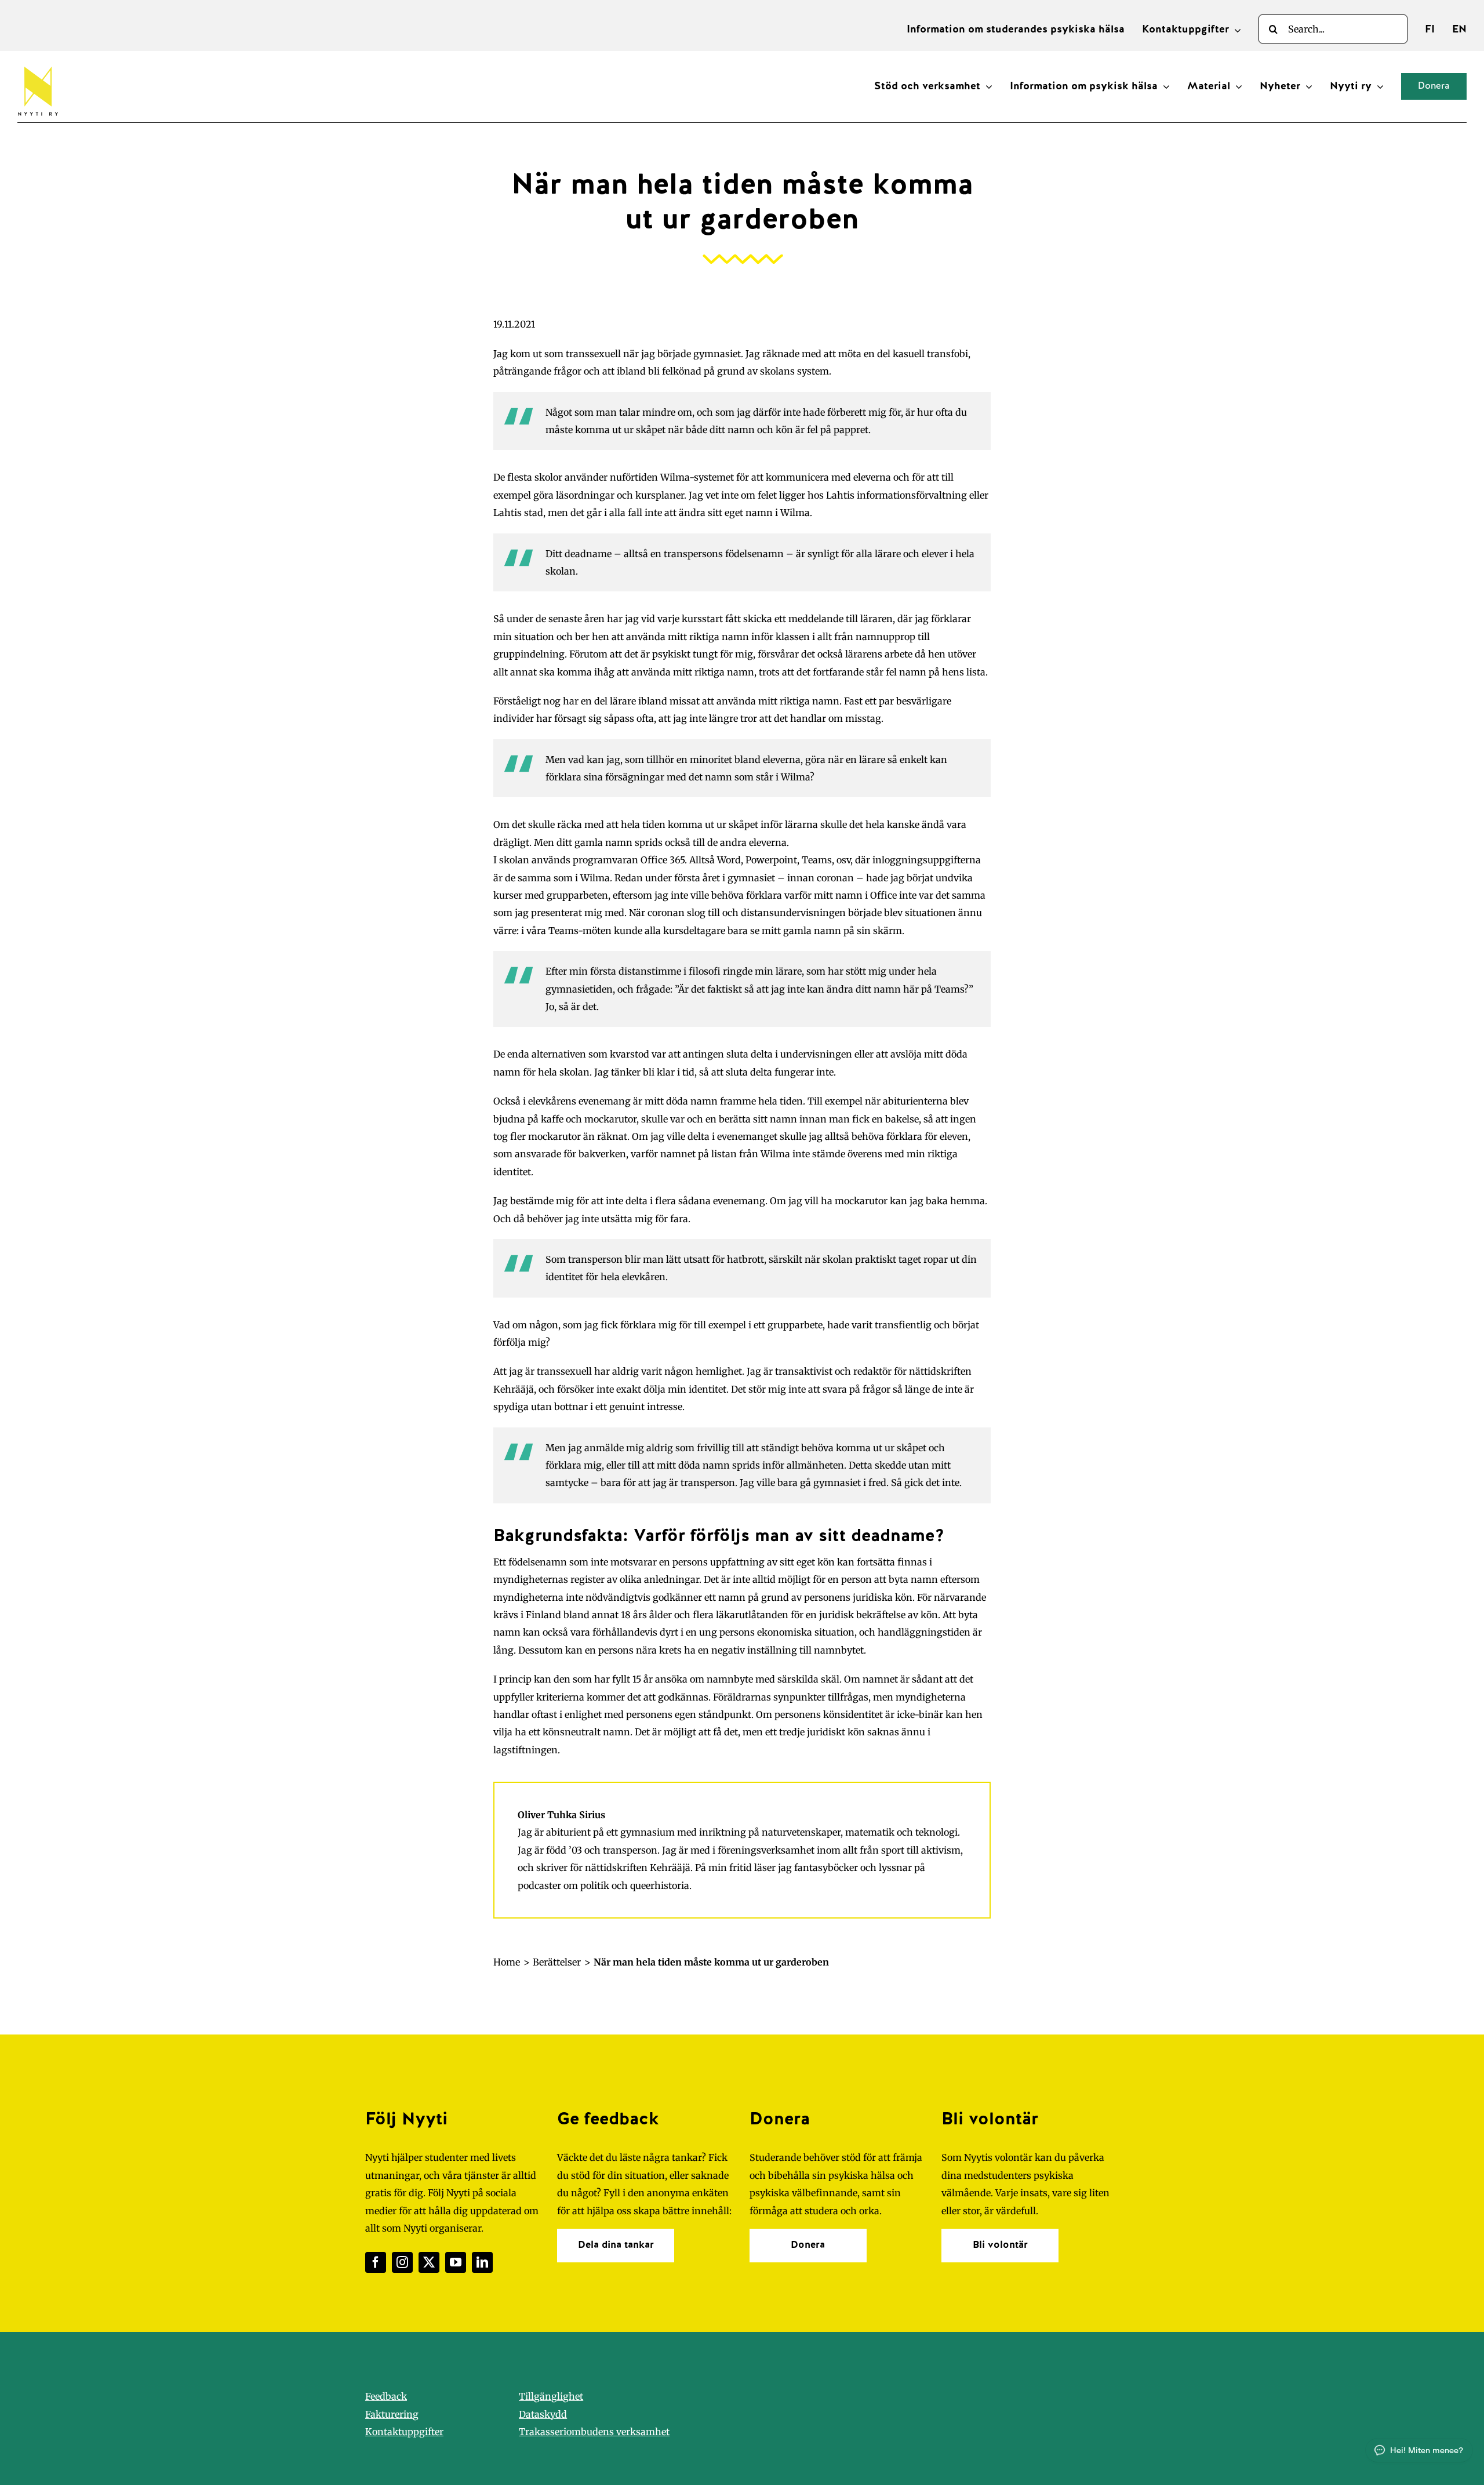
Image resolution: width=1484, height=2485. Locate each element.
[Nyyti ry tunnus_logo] (38, 64)
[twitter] (429, 2262)
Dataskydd (543, 2414)
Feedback (386, 2396)
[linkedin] (482, 2262)
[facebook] (376, 2262)
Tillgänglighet (551, 2396)
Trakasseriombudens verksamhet (594, 2432)
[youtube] (456, 2262)
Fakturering (392, 2414)
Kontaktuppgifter (404, 2432)
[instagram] (402, 2262)
